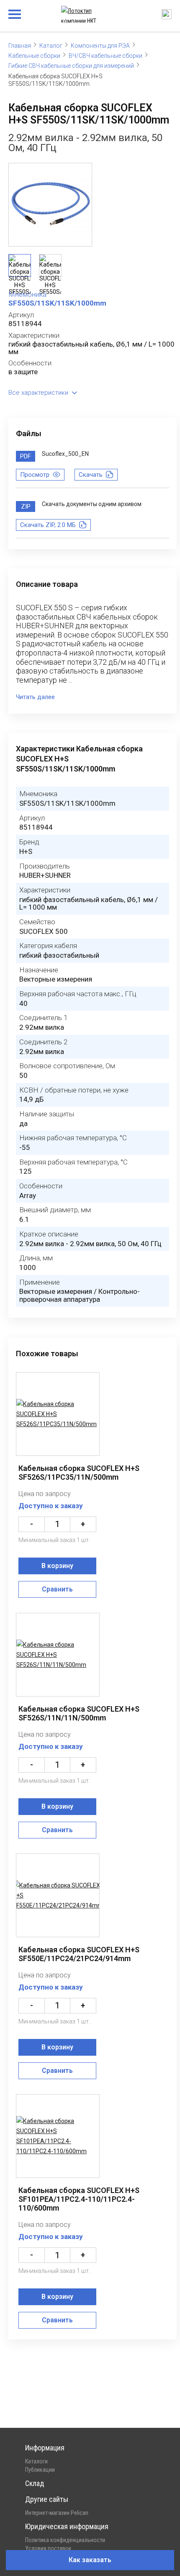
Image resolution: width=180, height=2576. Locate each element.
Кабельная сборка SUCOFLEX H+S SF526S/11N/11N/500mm (79, 1713)
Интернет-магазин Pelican (57, 2513)
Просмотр (35, 475)
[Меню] (15, 14)
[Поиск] (167, 14)
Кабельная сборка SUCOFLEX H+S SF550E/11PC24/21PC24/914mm (79, 1954)
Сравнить (57, 1589)
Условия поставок (48, 2548)
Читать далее (35, 697)
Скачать (91, 475)
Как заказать (90, 2560)
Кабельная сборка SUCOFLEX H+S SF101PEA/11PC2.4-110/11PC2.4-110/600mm (79, 2199)
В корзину (57, 1566)
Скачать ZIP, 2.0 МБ (48, 525)
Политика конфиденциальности (65, 2540)
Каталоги (36, 2461)
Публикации (40, 2470)
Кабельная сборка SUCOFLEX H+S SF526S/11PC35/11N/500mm (79, 1473)
